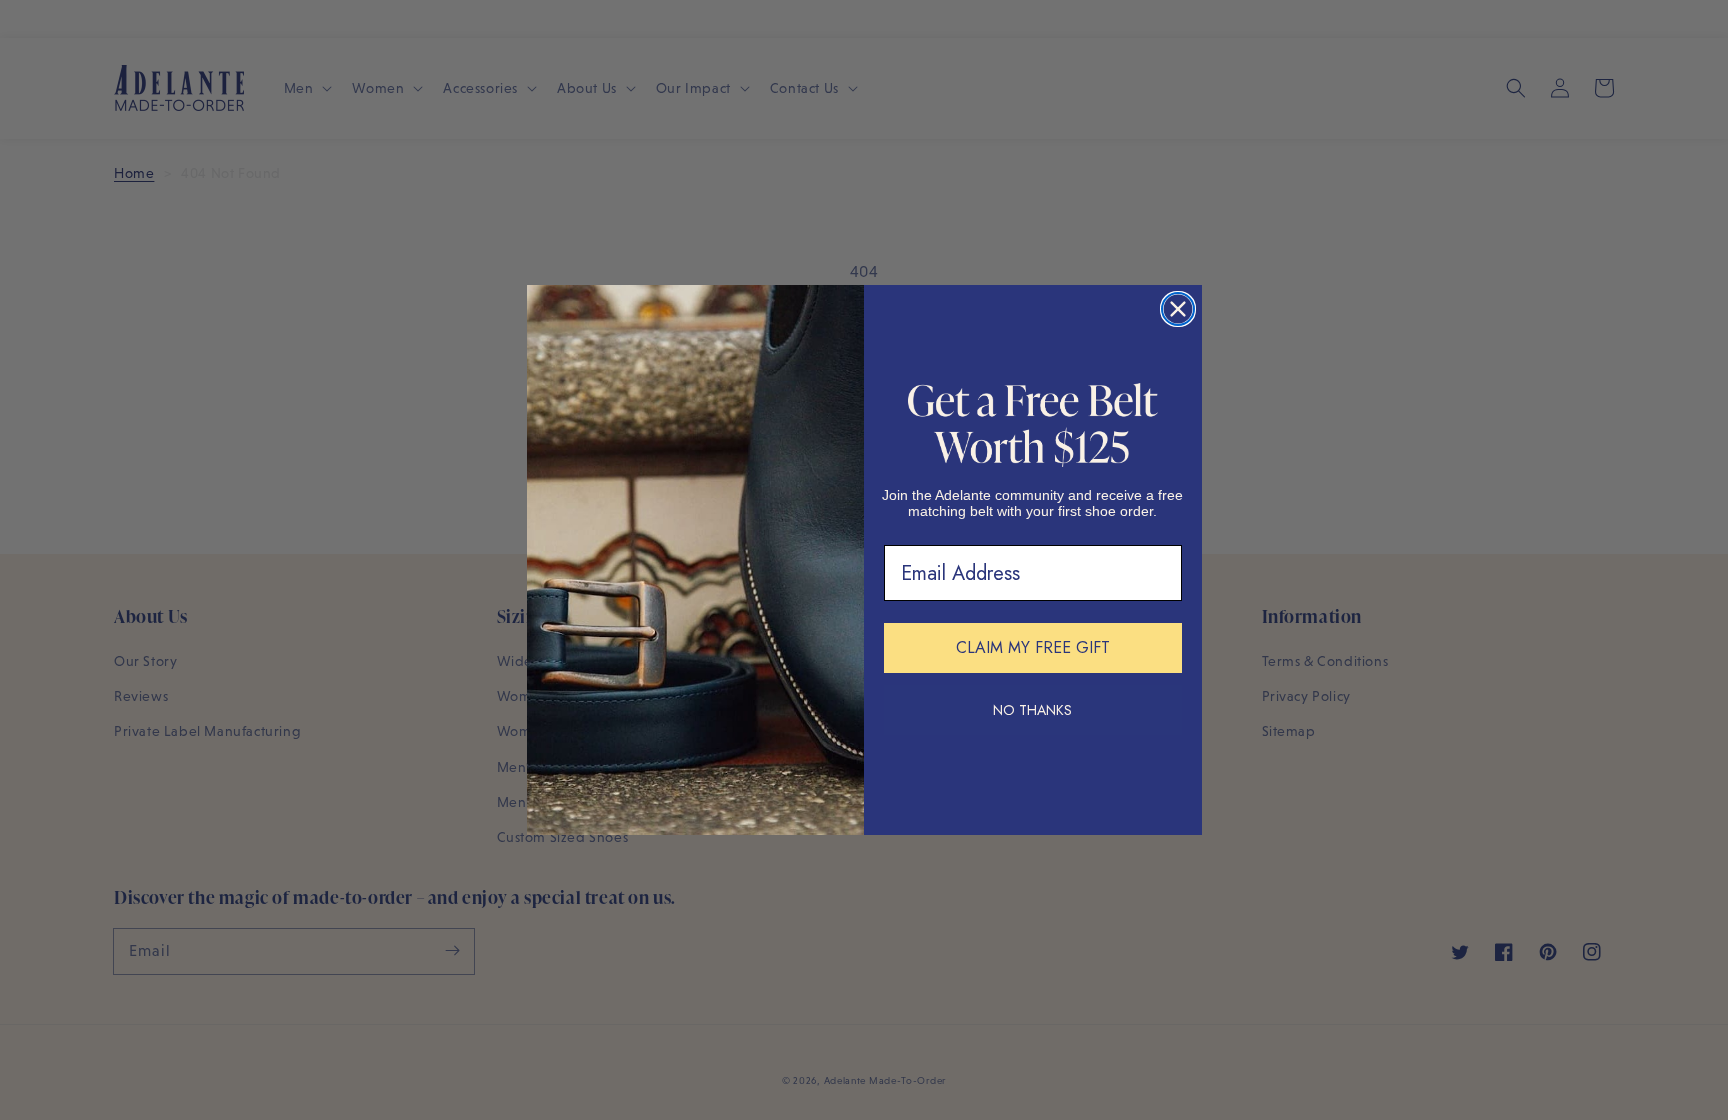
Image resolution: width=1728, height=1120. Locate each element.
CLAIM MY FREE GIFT (1033, 647)
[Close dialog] (1178, 309)
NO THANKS (1032, 710)
